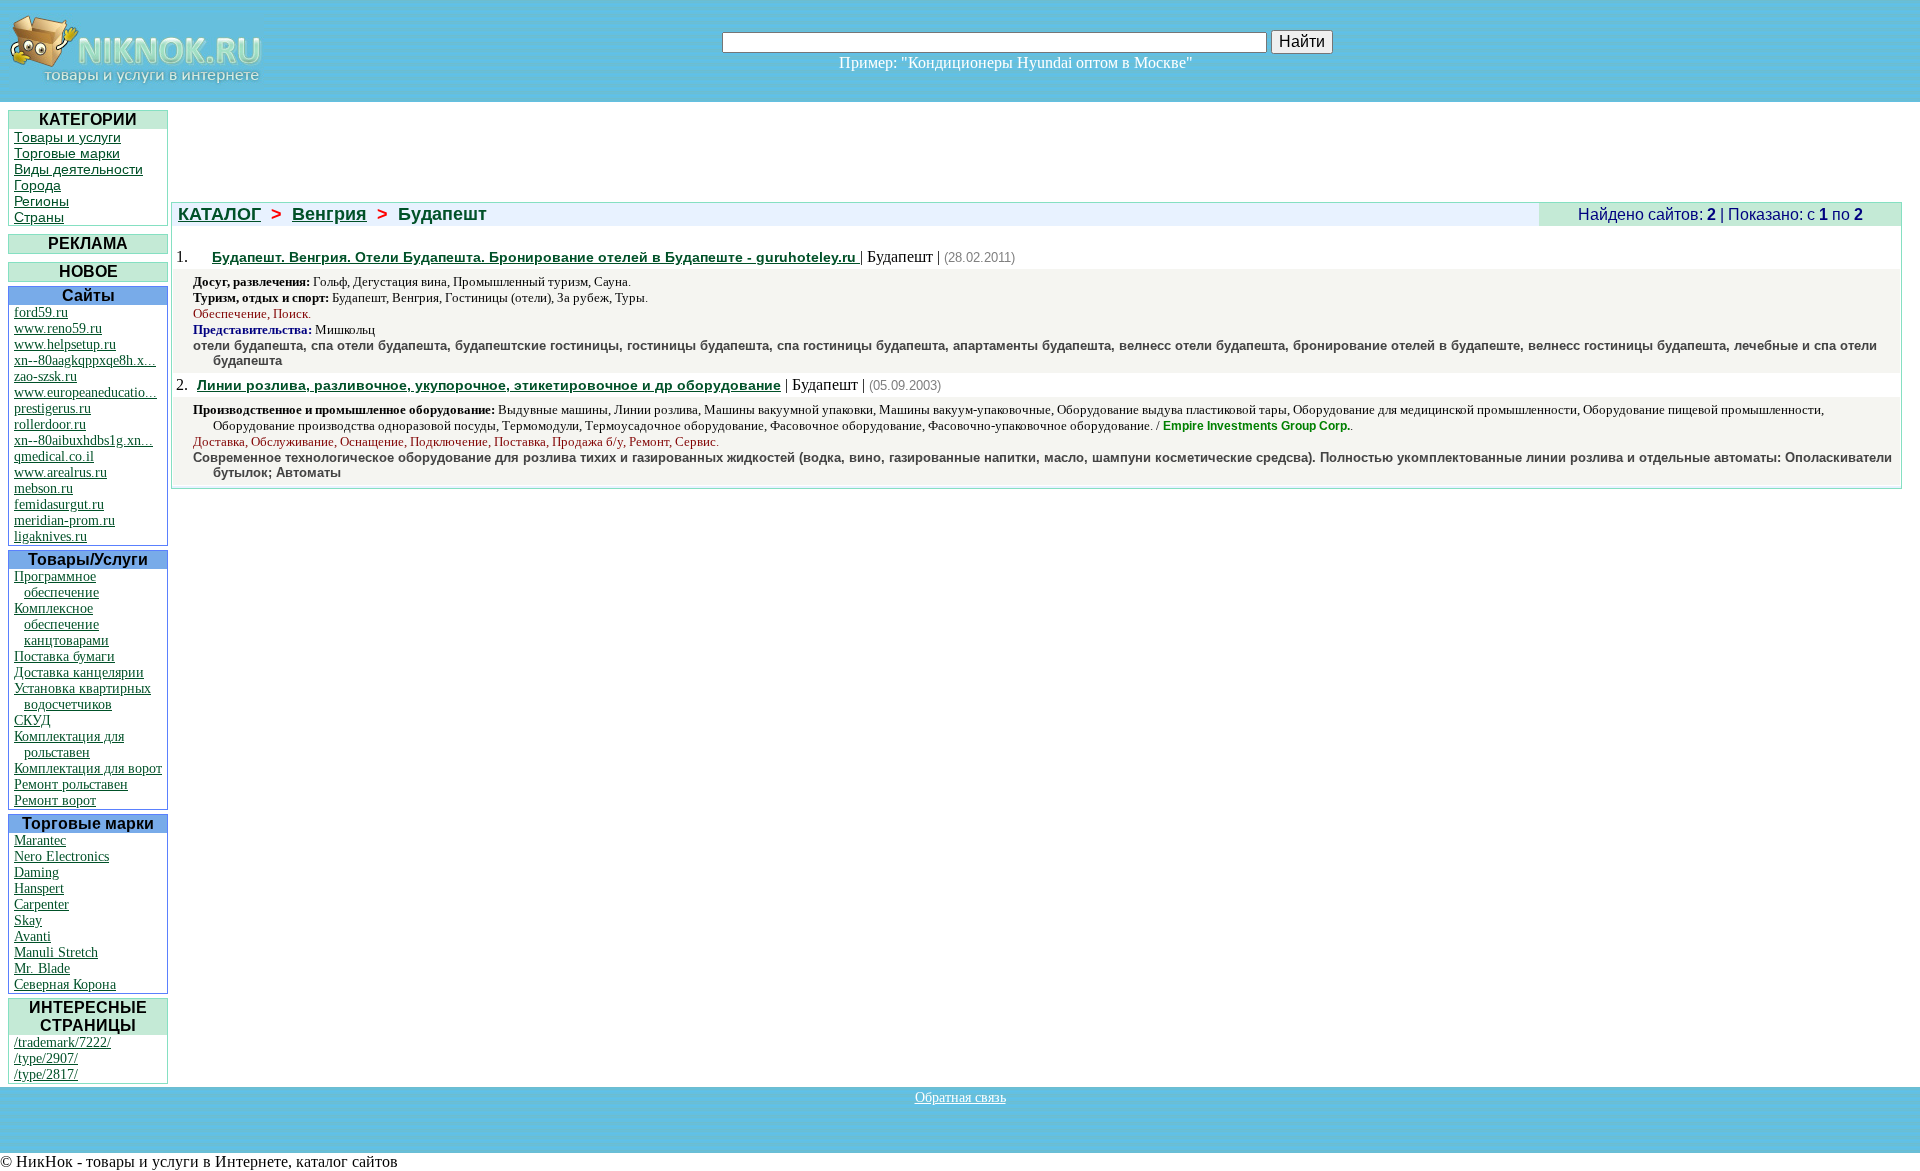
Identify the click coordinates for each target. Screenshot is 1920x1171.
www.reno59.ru (58, 328)
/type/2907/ (46, 1058)
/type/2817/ (46, 1074)
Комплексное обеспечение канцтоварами (61, 624)
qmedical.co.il (54, 456)
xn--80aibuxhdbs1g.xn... (83, 440)
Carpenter (41, 904)
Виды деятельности (78, 169)
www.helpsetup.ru (65, 344)
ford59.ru (41, 312)
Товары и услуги (67, 137)
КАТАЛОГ (219, 214)
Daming (36, 872)
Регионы (41, 201)
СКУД (32, 720)
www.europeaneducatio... (85, 392)
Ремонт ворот (55, 800)
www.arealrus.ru (60, 472)
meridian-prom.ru (64, 520)
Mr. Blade (42, 968)
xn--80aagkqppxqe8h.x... (85, 360)
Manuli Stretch (56, 952)
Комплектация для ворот (88, 768)
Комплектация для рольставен (69, 744)
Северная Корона (65, 984)
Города (37, 185)
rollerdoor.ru (50, 424)
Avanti (32, 936)
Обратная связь (960, 1097)
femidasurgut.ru (59, 504)
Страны (39, 217)
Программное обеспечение (56, 584)
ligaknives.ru (50, 536)
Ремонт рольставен (71, 784)
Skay (28, 920)
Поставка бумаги (64, 656)
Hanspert (39, 888)
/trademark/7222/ (62, 1042)
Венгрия (329, 214)
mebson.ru (43, 488)
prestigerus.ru (52, 408)
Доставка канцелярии (79, 672)
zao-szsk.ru (45, 376)
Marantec (40, 840)
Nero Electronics (61, 856)
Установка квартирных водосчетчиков (82, 696)
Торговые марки (67, 153)
